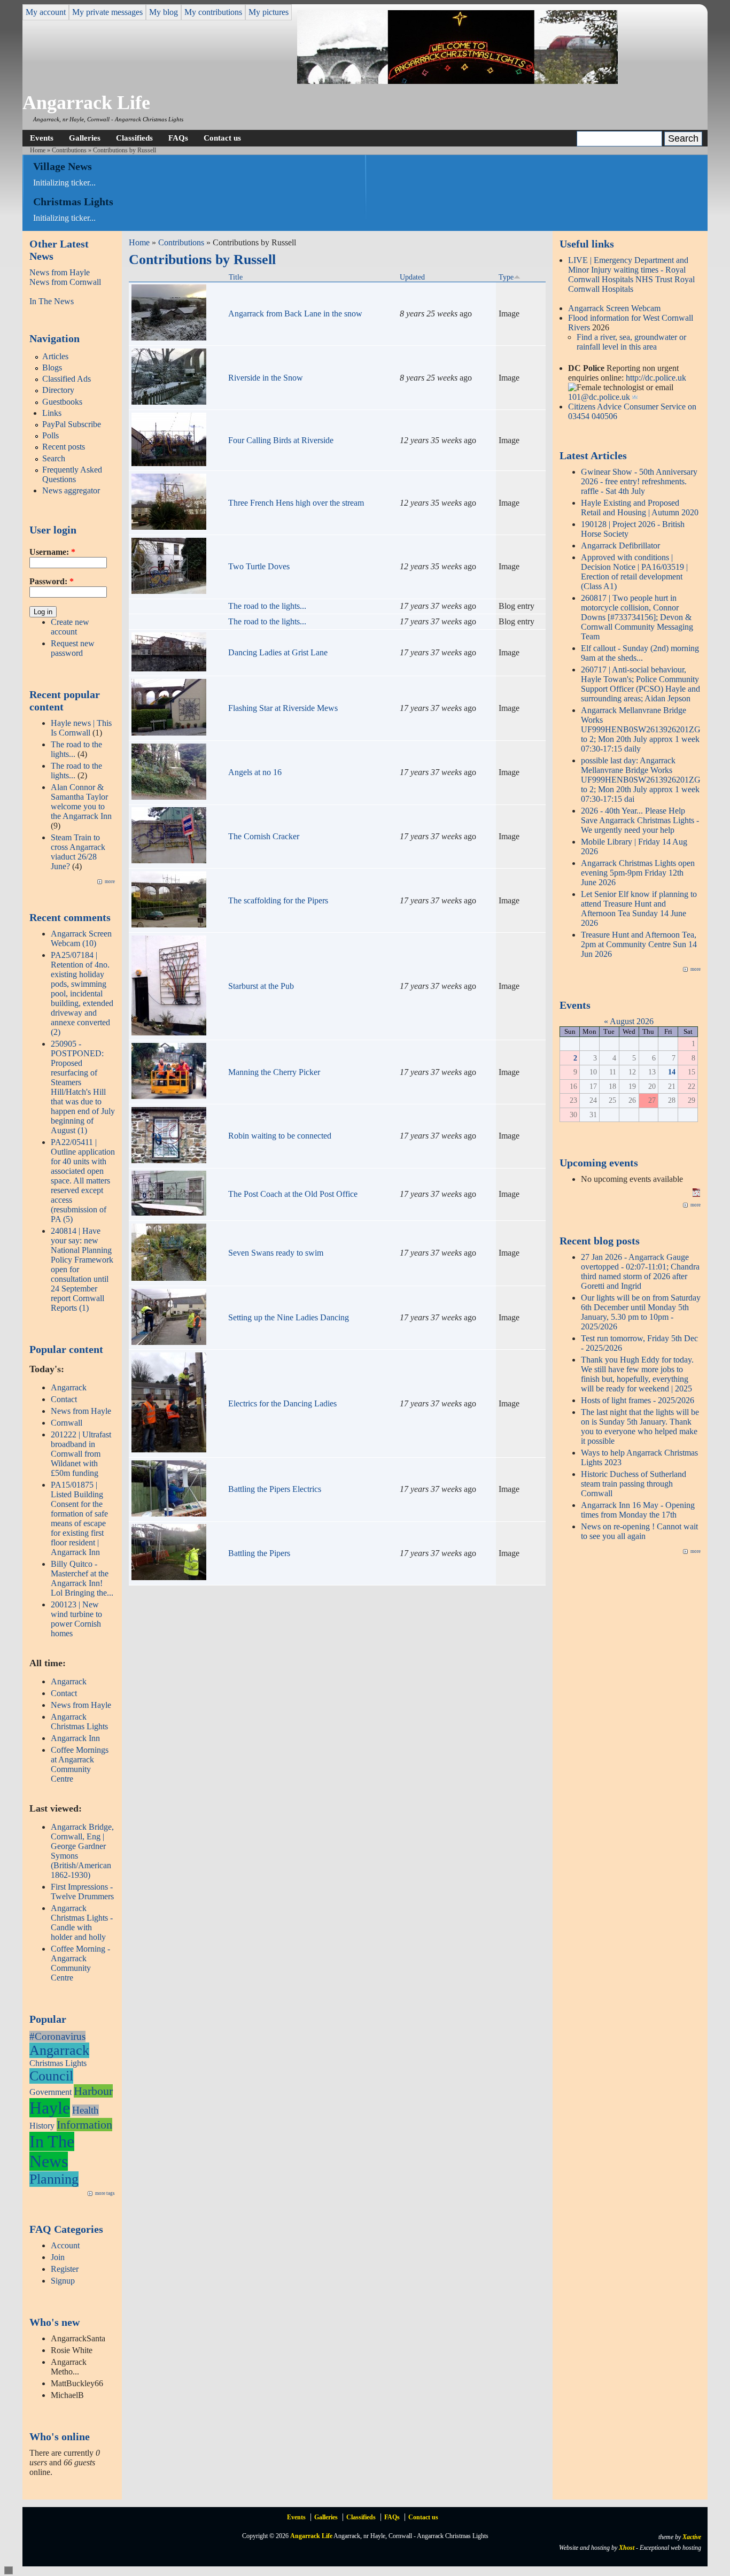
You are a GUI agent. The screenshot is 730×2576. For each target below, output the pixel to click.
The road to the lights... (267, 606)
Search (54, 458)
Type (506, 277)
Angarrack (69, 1387)
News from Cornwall (65, 282)
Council (51, 2076)
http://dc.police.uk (656, 378)
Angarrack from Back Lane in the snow (295, 314)
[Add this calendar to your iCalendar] (696, 1194)
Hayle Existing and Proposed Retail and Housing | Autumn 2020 (640, 508)
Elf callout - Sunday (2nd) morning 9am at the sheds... (640, 653)
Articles (55, 356)
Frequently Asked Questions (72, 474)
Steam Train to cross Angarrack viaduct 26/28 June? (78, 852)
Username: (52, 552)
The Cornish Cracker (264, 836)
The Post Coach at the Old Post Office (293, 1194)
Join (58, 2257)
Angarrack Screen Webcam (614, 308)
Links (52, 413)
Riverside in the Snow (266, 378)
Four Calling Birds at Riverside (281, 440)
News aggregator (71, 490)
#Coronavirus (57, 2036)
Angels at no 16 (255, 772)
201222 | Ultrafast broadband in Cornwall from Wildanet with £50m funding (81, 1454)
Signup (63, 2281)
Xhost (627, 2548)
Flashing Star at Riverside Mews (283, 708)
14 (672, 1072)
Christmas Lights (58, 2063)
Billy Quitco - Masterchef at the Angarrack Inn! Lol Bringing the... (82, 1578)
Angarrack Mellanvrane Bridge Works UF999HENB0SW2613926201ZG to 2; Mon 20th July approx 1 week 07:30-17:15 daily (641, 729)
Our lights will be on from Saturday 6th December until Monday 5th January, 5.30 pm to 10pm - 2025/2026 (641, 1312)
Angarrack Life (86, 103)
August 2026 (632, 1021)
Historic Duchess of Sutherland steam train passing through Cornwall (634, 1484)
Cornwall (67, 1423)
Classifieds (134, 138)
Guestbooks (62, 402)
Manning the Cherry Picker (274, 1072)
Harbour (93, 2091)
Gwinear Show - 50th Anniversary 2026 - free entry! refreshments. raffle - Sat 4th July (639, 481)
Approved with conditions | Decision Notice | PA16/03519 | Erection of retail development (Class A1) (634, 572)
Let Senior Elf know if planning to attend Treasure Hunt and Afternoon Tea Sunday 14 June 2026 (639, 908)
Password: (52, 581)
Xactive (692, 2537)
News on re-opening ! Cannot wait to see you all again (639, 1531)
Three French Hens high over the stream (296, 503)
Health (86, 2110)
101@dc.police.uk (599, 397)
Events (42, 138)
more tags (105, 2193)
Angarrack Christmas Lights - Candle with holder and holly (82, 1923)
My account (46, 12)
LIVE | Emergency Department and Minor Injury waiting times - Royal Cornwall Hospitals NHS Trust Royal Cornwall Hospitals (631, 274)
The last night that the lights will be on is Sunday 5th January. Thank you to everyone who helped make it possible (640, 1426)
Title (236, 277)
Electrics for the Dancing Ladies (282, 1403)
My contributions (213, 12)
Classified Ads (67, 379)
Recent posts (64, 447)
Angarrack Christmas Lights (79, 1722)
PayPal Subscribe (72, 424)
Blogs (52, 368)
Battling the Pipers (259, 1553)
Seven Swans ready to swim (276, 1253)
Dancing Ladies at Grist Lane (278, 652)
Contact (64, 1399)
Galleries (85, 138)
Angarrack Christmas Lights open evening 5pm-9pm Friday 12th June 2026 (638, 873)
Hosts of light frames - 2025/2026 (638, 1400)
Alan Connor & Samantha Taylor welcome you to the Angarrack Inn (81, 802)
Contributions (69, 150)
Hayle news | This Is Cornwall (81, 728)
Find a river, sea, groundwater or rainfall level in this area (631, 342)
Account (65, 2245)
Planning (54, 2179)
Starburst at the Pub (261, 986)
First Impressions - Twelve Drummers (82, 1892)
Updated (412, 277)
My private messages (107, 12)
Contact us (222, 138)
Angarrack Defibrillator (620, 546)
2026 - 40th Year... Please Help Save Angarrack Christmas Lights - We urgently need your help (640, 820)
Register (65, 2269)
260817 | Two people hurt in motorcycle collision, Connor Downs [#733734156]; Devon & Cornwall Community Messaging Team (637, 617)
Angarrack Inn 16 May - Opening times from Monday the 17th (638, 1510)
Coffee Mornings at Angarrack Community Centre (80, 1764)
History (42, 2126)
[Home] (457, 81)
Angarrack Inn (75, 1738)
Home (38, 150)
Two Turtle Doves (259, 566)
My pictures (269, 12)
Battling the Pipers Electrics (275, 1489)
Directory (58, 390)
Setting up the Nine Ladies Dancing (289, 1317)
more (110, 881)
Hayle (50, 2108)
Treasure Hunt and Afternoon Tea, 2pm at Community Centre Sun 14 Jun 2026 (639, 944)
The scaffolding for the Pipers (278, 900)
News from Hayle (60, 272)
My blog (164, 12)
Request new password (73, 648)
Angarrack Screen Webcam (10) (81, 938)
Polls (51, 435)
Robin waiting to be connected (280, 1136)
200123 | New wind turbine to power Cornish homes (76, 1619)
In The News (52, 301)
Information (84, 2125)
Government (51, 2092)
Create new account (70, 627)
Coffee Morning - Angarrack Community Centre (80, 1963)
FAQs (178, 138)
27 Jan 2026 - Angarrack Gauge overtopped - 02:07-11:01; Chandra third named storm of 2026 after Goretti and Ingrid (640, 1271)
